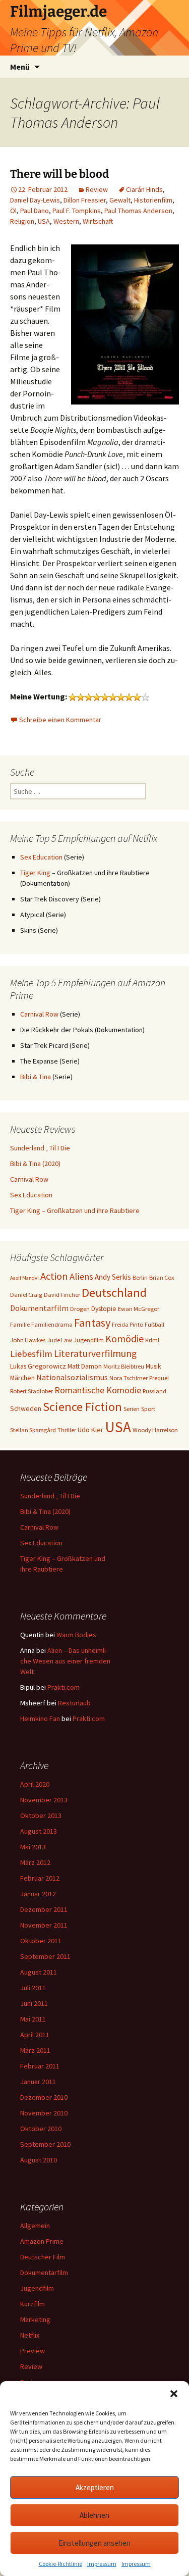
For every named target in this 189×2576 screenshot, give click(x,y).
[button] (174, 2394)
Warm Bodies (76, 1635)
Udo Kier (90, 1430)
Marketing (35, 2319)
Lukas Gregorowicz (38, 1366)
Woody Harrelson (155, 1430)
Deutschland (114, 1293)
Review (97, 189)
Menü (20, 67)
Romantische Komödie (98, 1390)
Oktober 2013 (41, 1815)
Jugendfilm (89, 1340)
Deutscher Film (43, 2257)
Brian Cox (162, 1277)
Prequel (159, 1378)
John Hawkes (28, 1340)
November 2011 (44, 1925)
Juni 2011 (34, 2003)
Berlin (140, 1277)
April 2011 (35, 2035)
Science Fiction (82, 1407)
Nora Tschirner (129, 1378)
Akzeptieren (95, 2487)
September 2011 (45, 1956)
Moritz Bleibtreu (124, 1366)
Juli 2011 (33, 1988)
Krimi (152, 1340)
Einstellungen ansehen (94, 2543)
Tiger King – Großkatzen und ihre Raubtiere (75, 1210)
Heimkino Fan (40, 1719)
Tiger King (35, 873)
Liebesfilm (31, 1354)
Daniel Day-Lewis (35, 200)
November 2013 (44, 1800)
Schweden (26, 1408)
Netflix (30, 2335)
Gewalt (120, 200)
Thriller (67, 1430)
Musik (153, 1366)
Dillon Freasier (85, 200)
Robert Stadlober (31, 1391)
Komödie (124, 1338)
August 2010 (39, 2160)
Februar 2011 (40, 2066)
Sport (148, 1409)
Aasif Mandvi (24, 1278)
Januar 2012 (38, 1894)
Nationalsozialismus (72, 1377)
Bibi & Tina (36, 1077)
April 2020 (35, 1784)
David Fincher (62, 1295)
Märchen (22, 1378)
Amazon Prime (42, 2241)
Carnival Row (39, 1014)
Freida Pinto (128, 1324)
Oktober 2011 (41, 1941)
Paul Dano (35, 211)
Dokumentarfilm (39, 1308)
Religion (22, 221)
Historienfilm (153, 200)
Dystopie (104, 1308)
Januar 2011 (38, 2082)
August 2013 (39, 1831)
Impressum (102, 2564)
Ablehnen (94, 2515)
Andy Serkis (113, 1277)
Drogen (80, 1309)
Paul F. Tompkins (77, 211)
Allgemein (35, 2226)
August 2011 (39, 1972)
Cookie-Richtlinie (60, 2564)
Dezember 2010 (44, 2097)
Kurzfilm (33, 2304)
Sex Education (41, 857)
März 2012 (35, 1862)
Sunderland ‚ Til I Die (40, 1148)
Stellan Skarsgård (33, 1430)
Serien (132, 1409)
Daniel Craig (26, 1295)
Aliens (81, 1276)
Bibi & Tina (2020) (35, 1164)
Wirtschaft (98, 221)
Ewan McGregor (139, 1309)
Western (66, 221)
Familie (20, 1324)
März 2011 (35, 2050)
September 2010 (45, 2144)
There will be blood (59, 174)
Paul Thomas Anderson (138, 211)
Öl (13, 211)
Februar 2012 (40, 1878)
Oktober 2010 (41, 2129)
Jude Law (59, 1340)
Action (54, 1276)
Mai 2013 (33, 1847)
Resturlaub (74, 1703)
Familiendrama (52, 1324)
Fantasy (92, 1323)
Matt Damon (85, 1366)
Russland (154, 1391)
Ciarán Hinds (144, 189)
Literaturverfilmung (95, 1353)
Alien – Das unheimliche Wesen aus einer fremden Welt (65, 1661)
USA (44, 221)
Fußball (154, 1324)
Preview (33, 2351)
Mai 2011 (33, 2019)
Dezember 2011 (44, 1909)
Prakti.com (64, 1687)
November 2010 (44, 2113)
